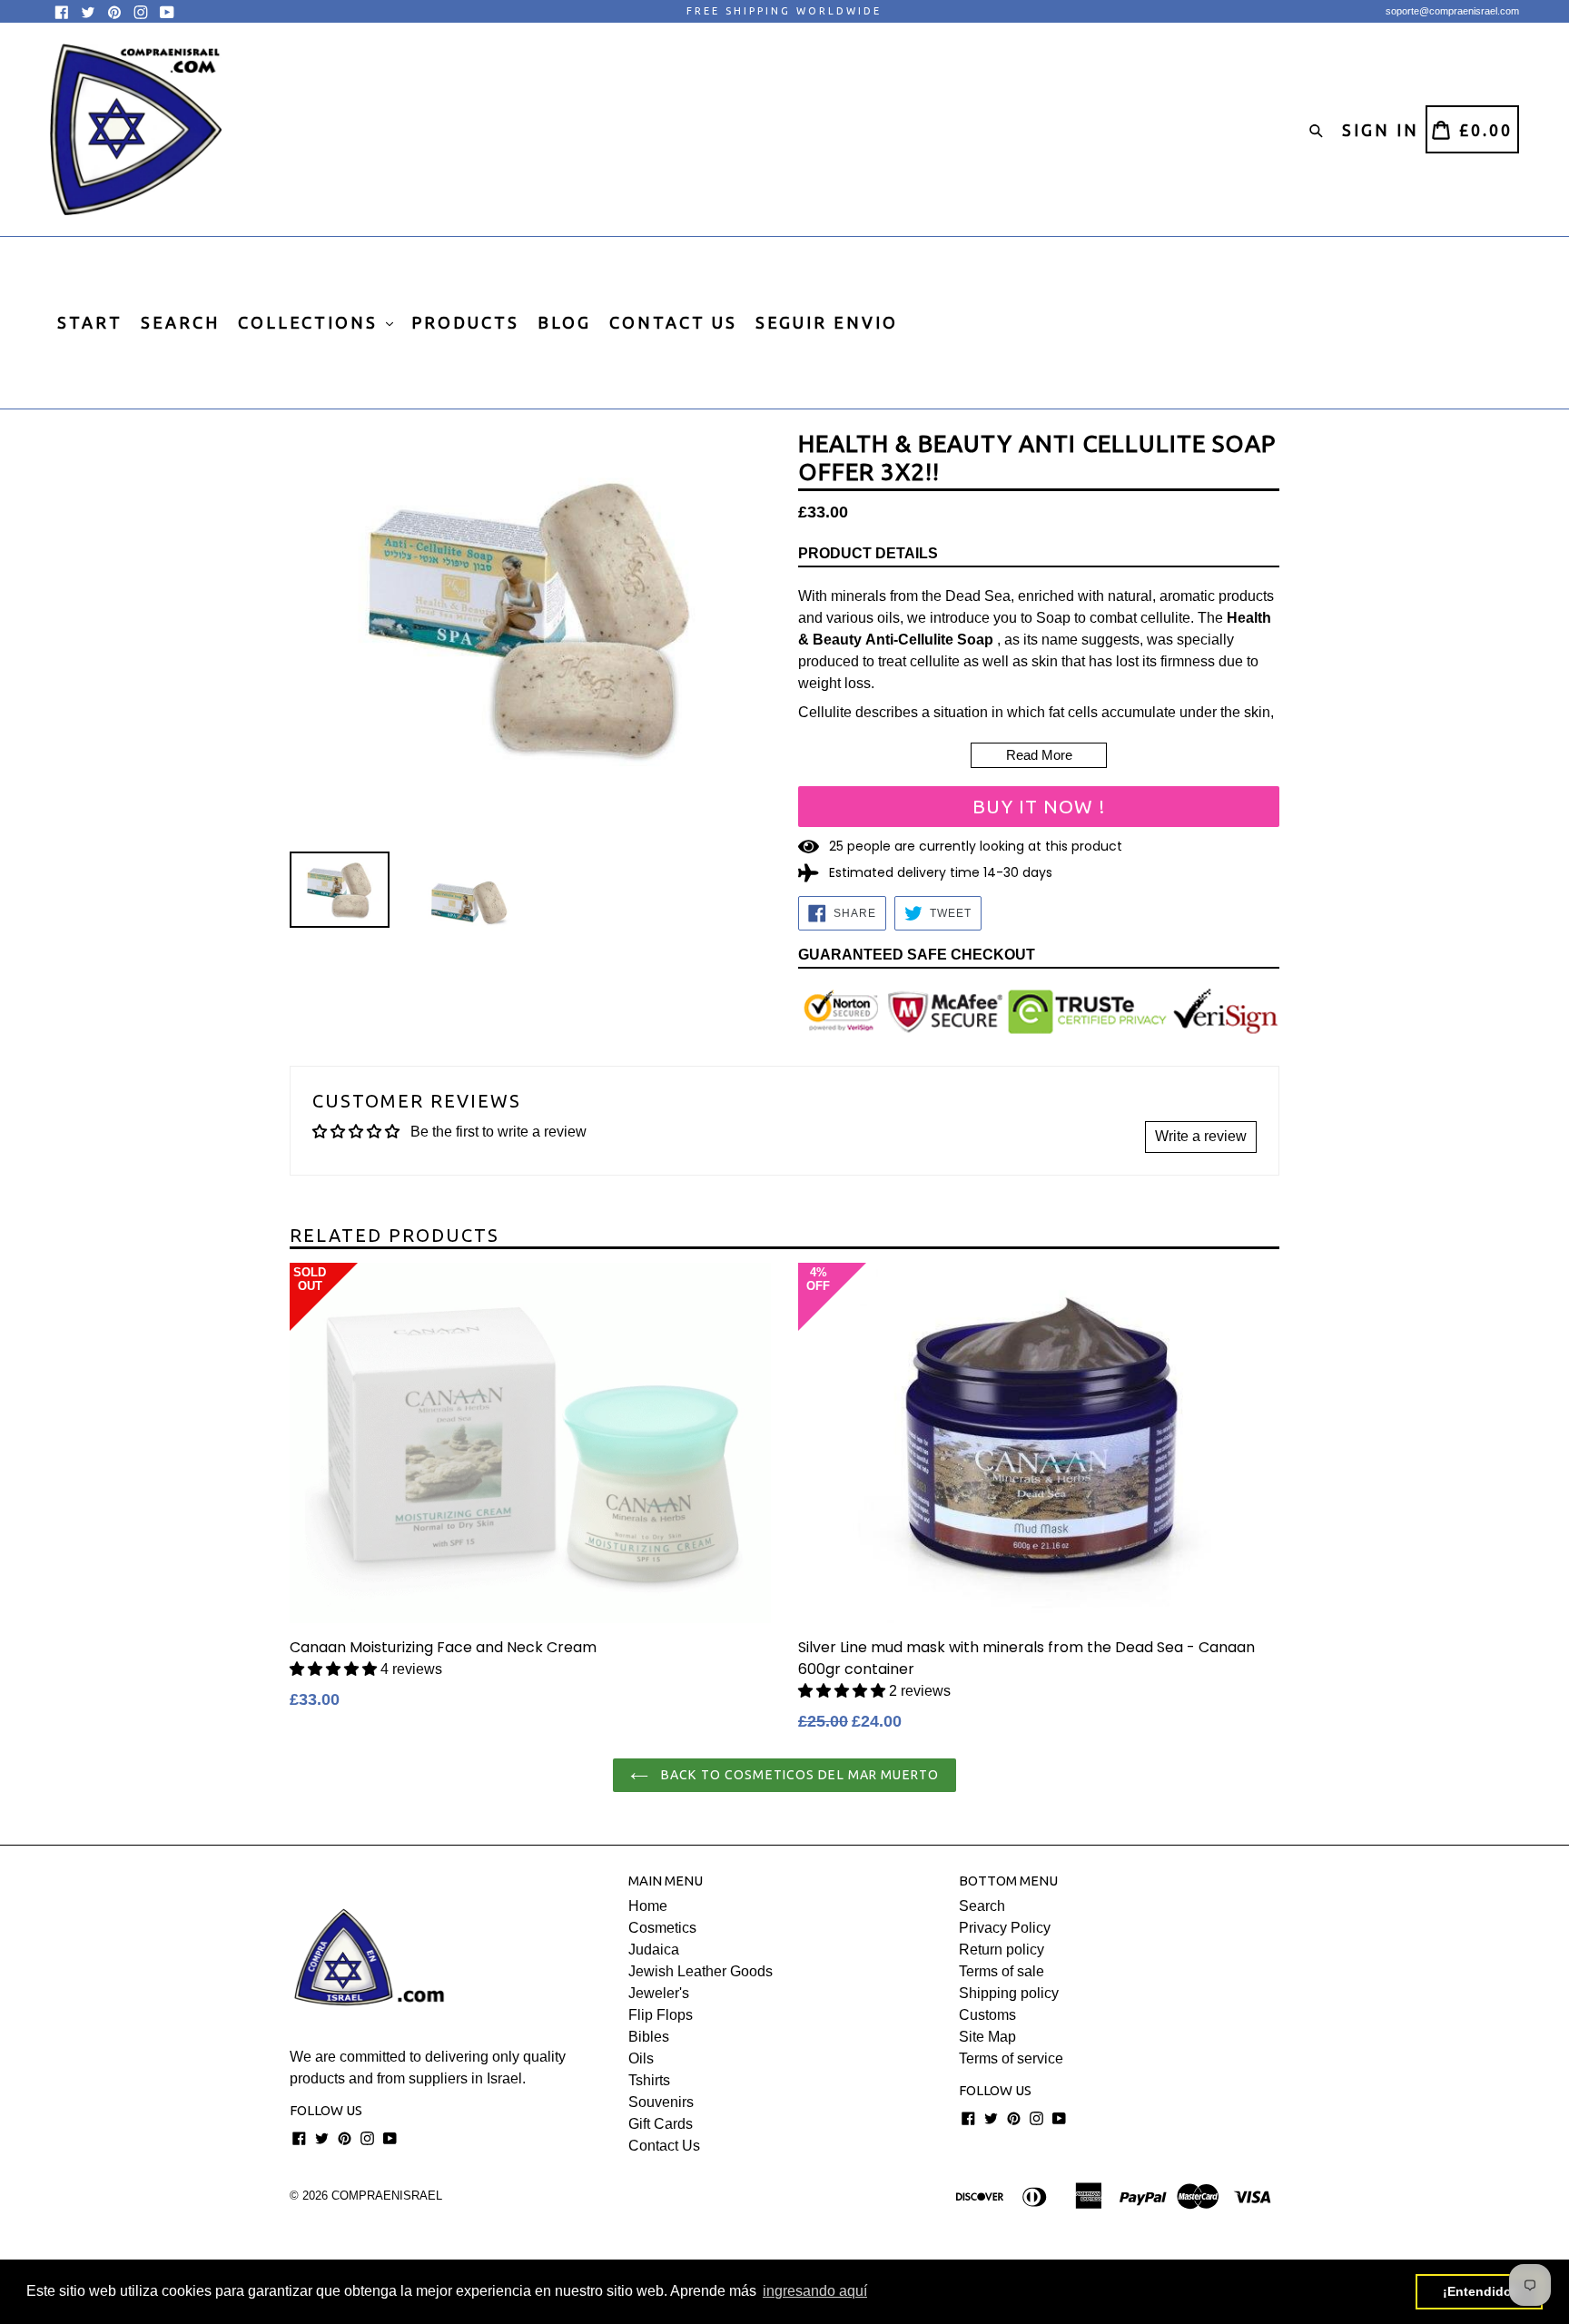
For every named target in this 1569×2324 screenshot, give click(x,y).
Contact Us (664, 2146)
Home (648, 1906)
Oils (641, 2058)
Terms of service (1011, 2058)
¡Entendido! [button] (1480, 2291)
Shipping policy (1009, 1993)
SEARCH (180, 322)
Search (982, 1906)
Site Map (987, 2037)
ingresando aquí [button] (815, 2291)
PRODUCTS (465, 322)
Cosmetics (662, 1928)
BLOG (564, 322)
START (90, 322)
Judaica (654, 1950)
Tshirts (649, 2080)
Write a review (1201, 1136)
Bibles (649, 2037)
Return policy (1002, 1950)
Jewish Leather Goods (701, 1971)
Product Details (868, 553)
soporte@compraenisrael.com (1452, 11)
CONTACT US (673, 322)
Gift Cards (661, 2124)
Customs (987, 2015)
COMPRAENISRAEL (387, 2196)
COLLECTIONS (311, 322)
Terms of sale (1002, 1971)
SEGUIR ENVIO (827, 322)
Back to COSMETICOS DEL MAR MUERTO (798, 1775)
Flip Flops (661, 2015)
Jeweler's (659, 1993)
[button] (335, 1669)
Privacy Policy (1005, 1928)
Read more (1039, 755)
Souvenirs (661, 2102)
